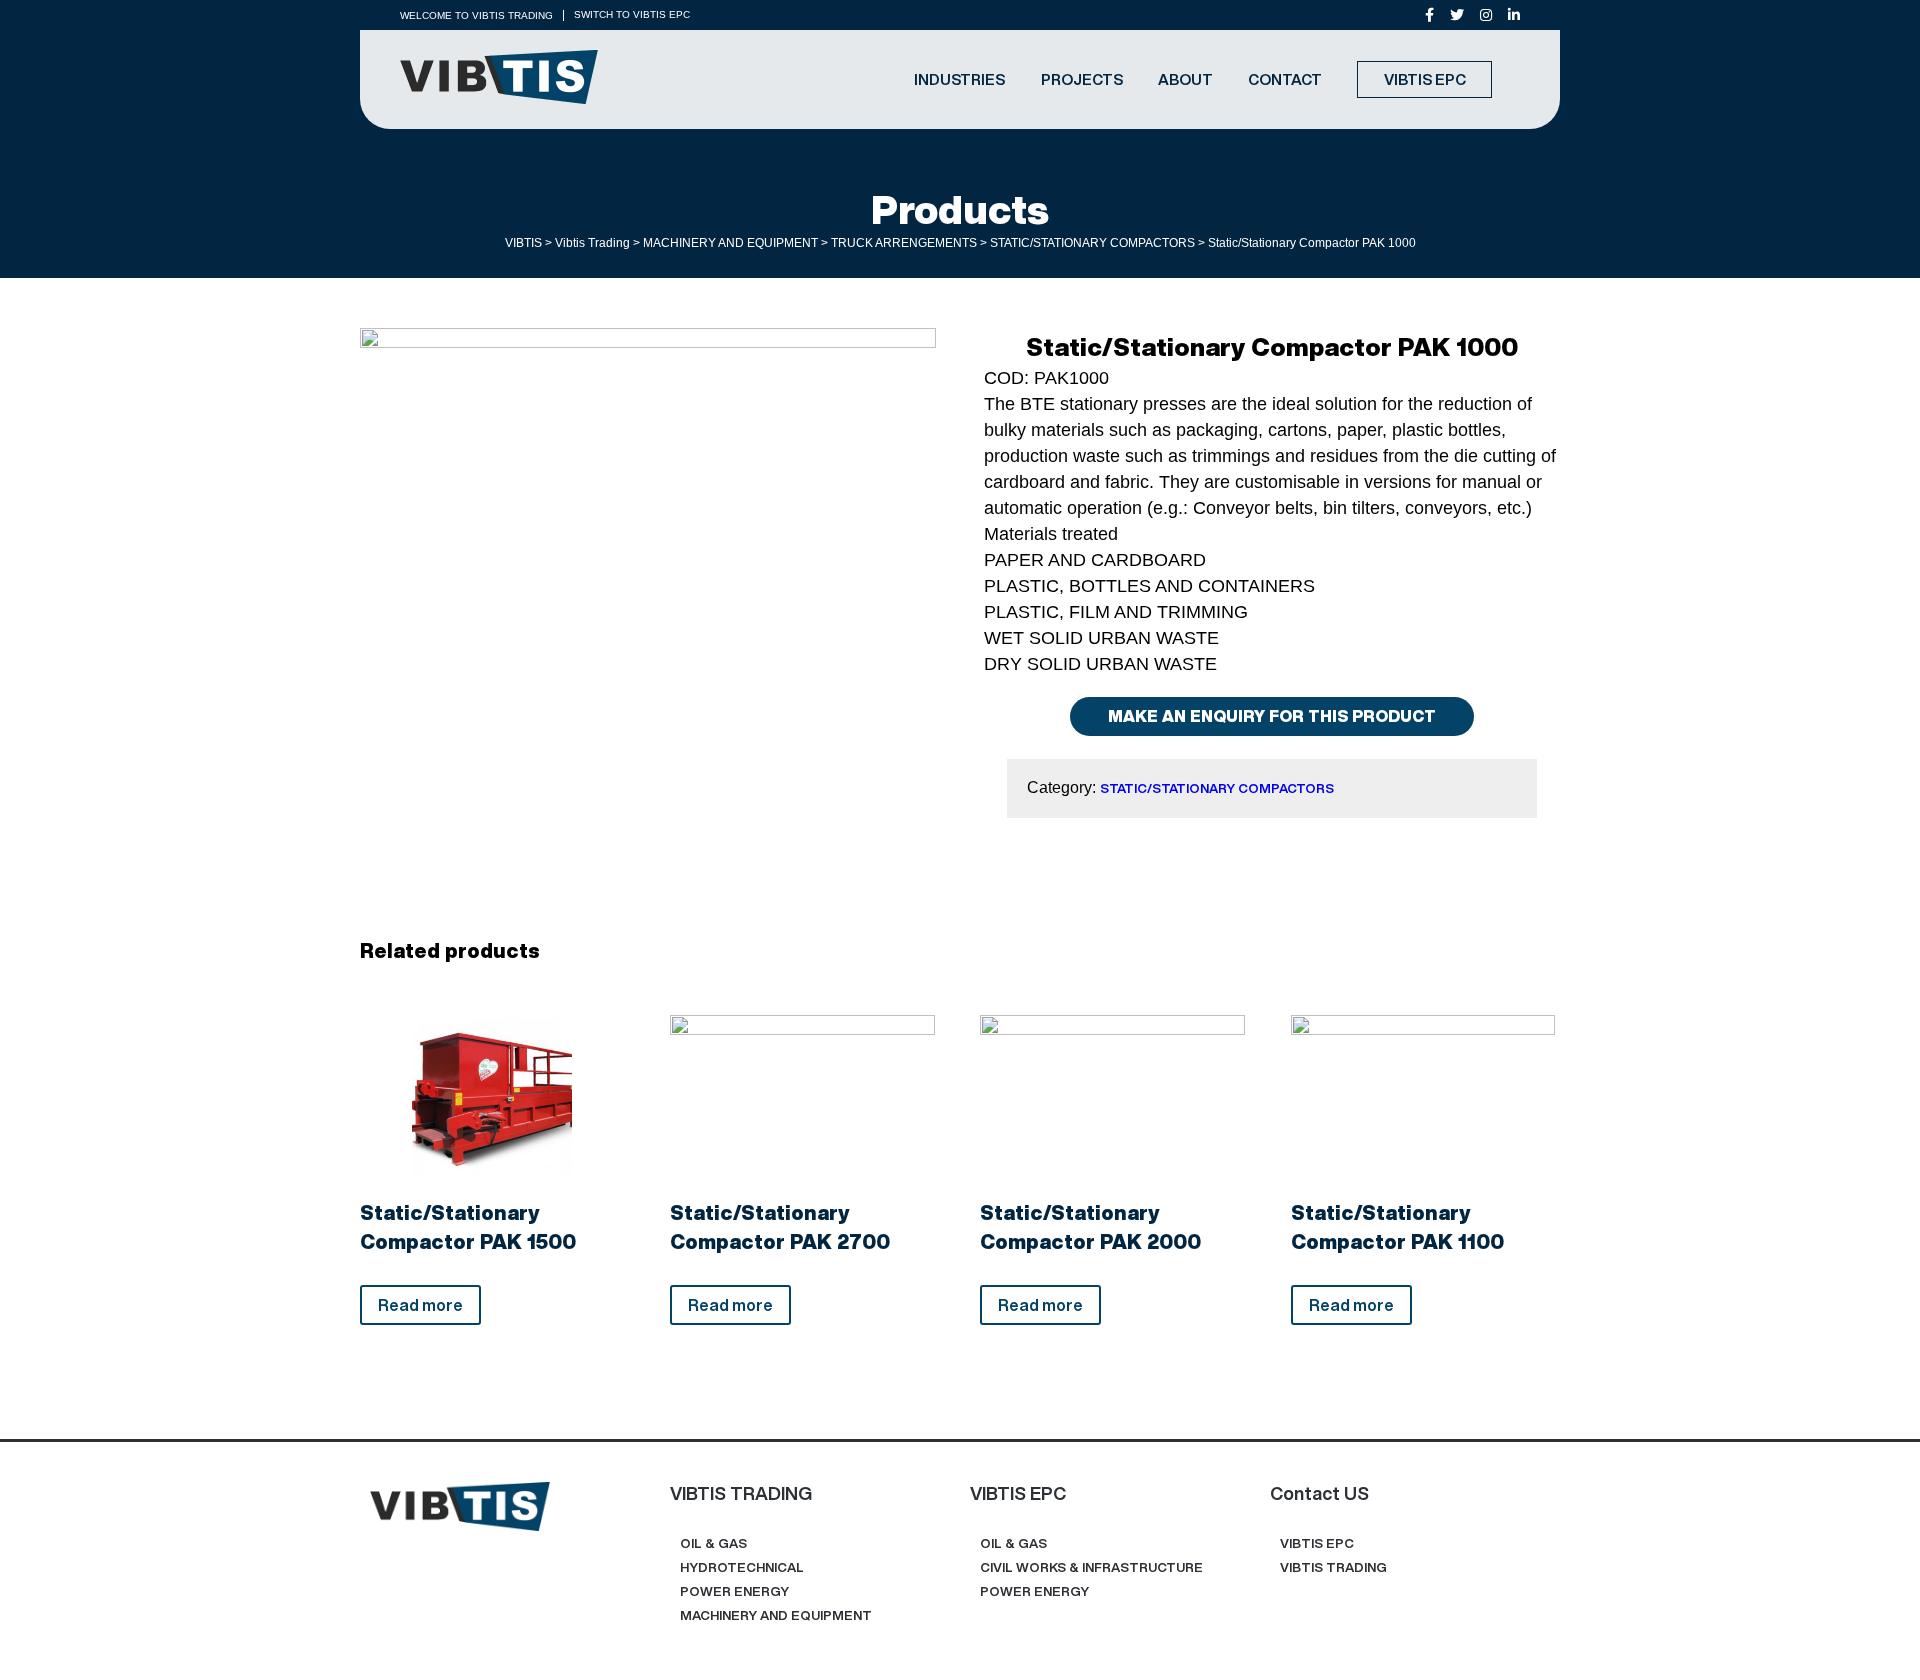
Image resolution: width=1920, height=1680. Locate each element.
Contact (1285, 79)
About (1185, 79)
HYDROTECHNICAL (742, 1567)
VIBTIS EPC (1425, 79)
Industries (959, 79)
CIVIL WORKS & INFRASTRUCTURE (1091, 1567)
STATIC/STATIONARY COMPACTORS (1217, 788)
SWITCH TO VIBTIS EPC (632, 15)
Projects (1082, 79)
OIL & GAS (713, 1543)
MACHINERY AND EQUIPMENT (776, 1615)
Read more (420, 1305)
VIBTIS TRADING (1333, 1567)
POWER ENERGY (734, 1591)
